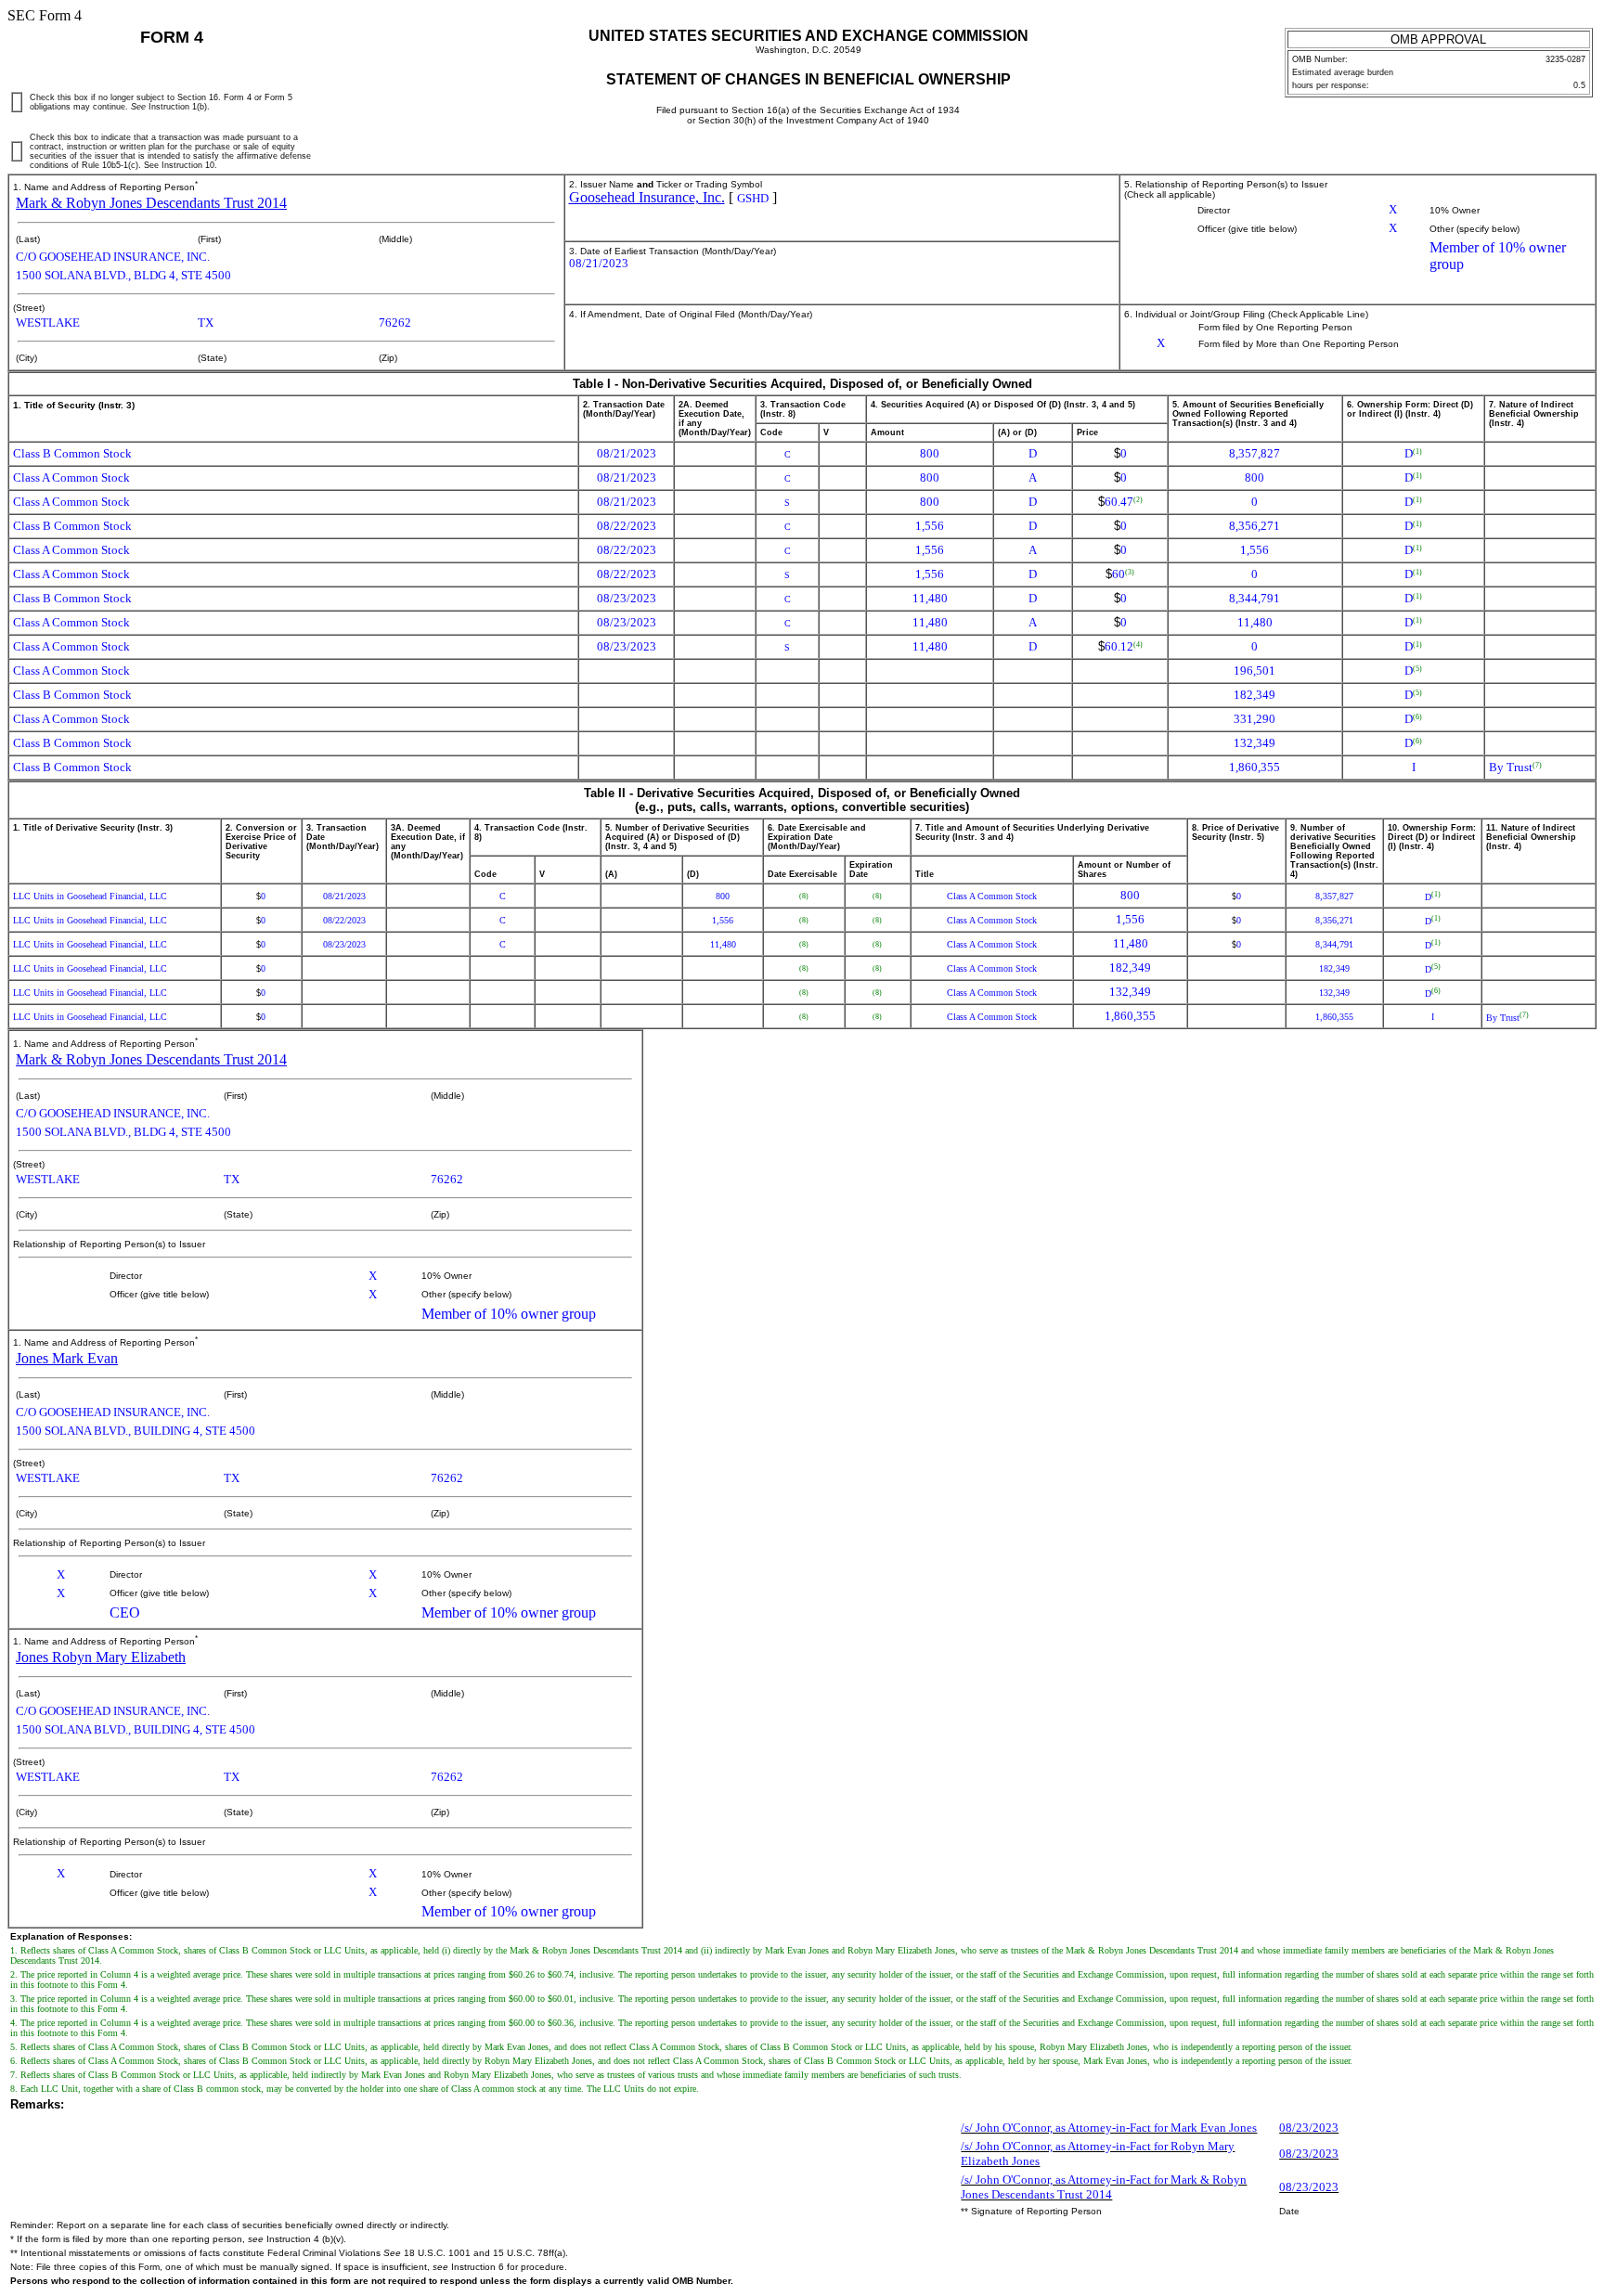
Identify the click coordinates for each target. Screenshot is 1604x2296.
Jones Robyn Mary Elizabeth (101, 1657)
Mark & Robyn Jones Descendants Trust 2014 (151, 203)
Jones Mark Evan (67, 1358)
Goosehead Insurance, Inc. (647, 197)
